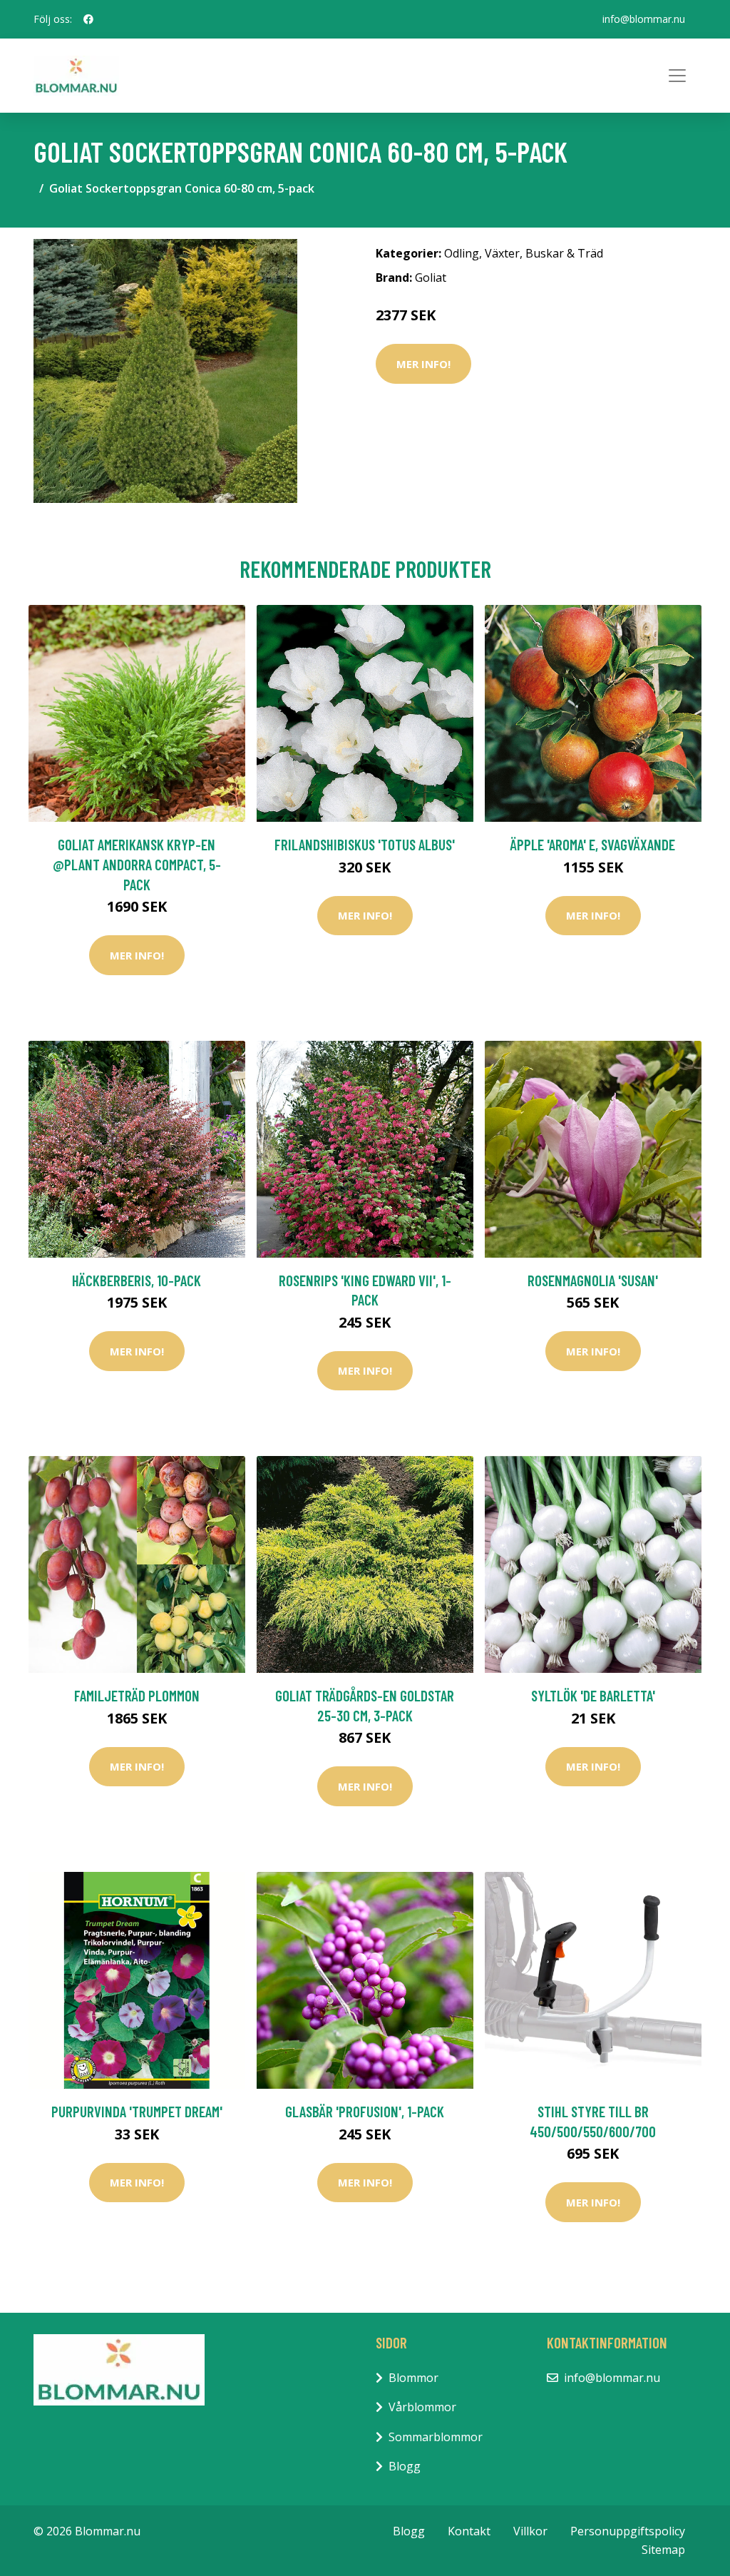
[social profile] (88, 19)
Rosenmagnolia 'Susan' (593, 1280)
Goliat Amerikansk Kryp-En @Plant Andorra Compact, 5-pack (137, 864)
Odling (462, 253)
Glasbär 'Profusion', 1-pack (365, 2111)
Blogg (405, 2466)
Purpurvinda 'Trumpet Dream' (137, 2111)
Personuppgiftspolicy (628, 2531)
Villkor (530, 2531)
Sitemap (663, 2550)
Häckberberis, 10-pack (137, 1280)
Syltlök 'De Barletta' (593, 1695)
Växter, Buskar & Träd (544, 253)
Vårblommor (422, 2407)
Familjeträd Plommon (137, 1695)
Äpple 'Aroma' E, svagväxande (593, 844)
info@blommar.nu (644, 19)
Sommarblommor (436, 2437)
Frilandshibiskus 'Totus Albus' (365, 844)
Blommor (413, 2378)
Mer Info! (423, 364)
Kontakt (469, 2531)
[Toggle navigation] (677, 76)
